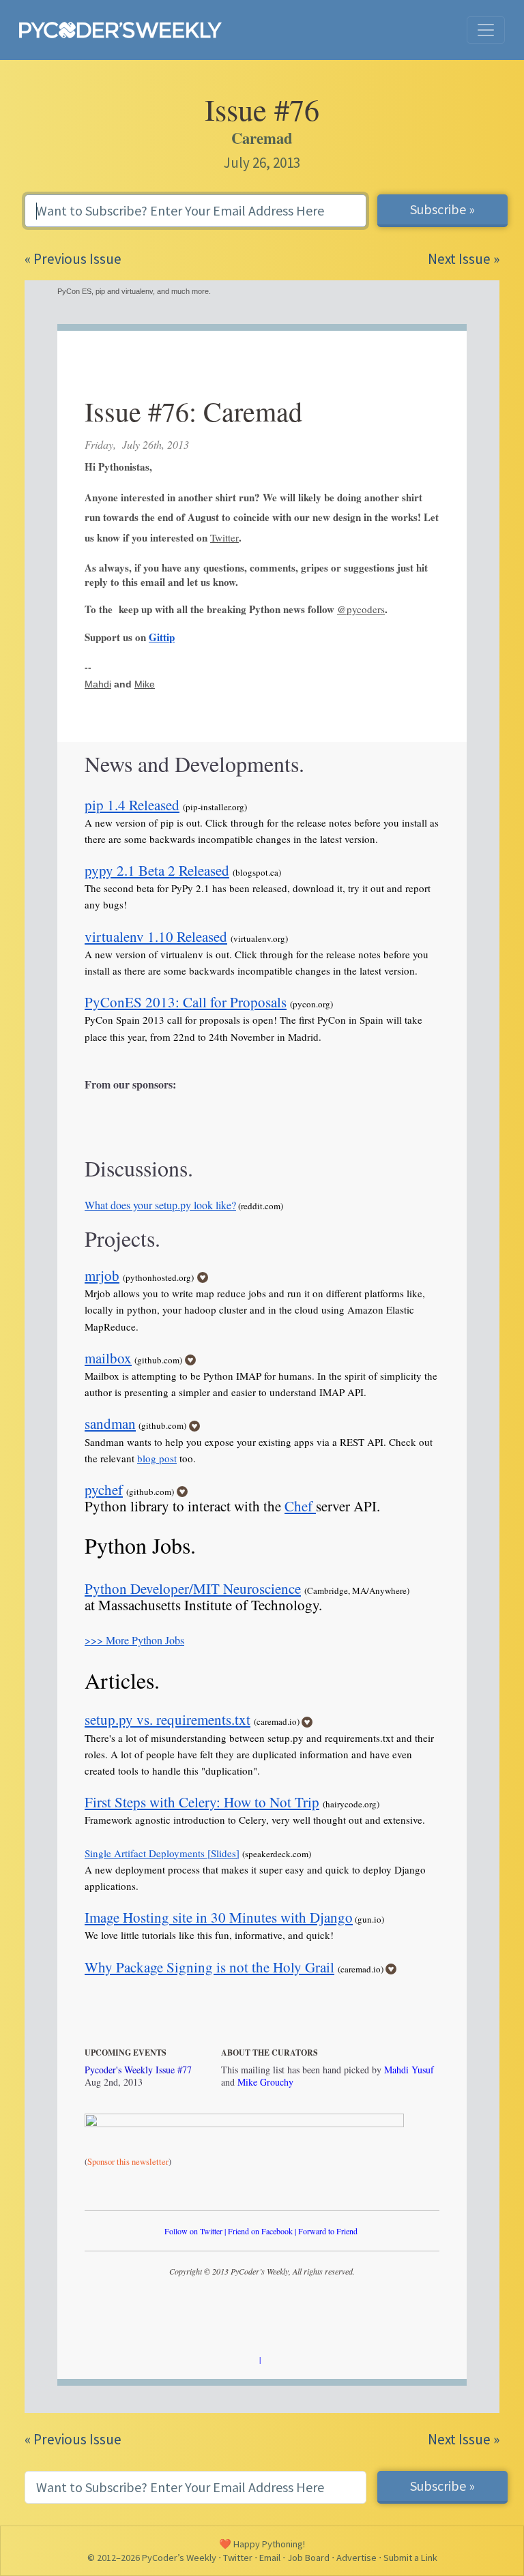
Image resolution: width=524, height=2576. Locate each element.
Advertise (356, 2558)
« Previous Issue (73, 259)
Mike (145, 684)
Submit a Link (410, 2558)
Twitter (224, 537)
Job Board (308, 2558)
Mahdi (98, 684)
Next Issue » (464, 259)
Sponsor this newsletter (128, 2162)
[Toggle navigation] (486, 30)
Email (270, 2558)
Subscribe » (442, 209)
